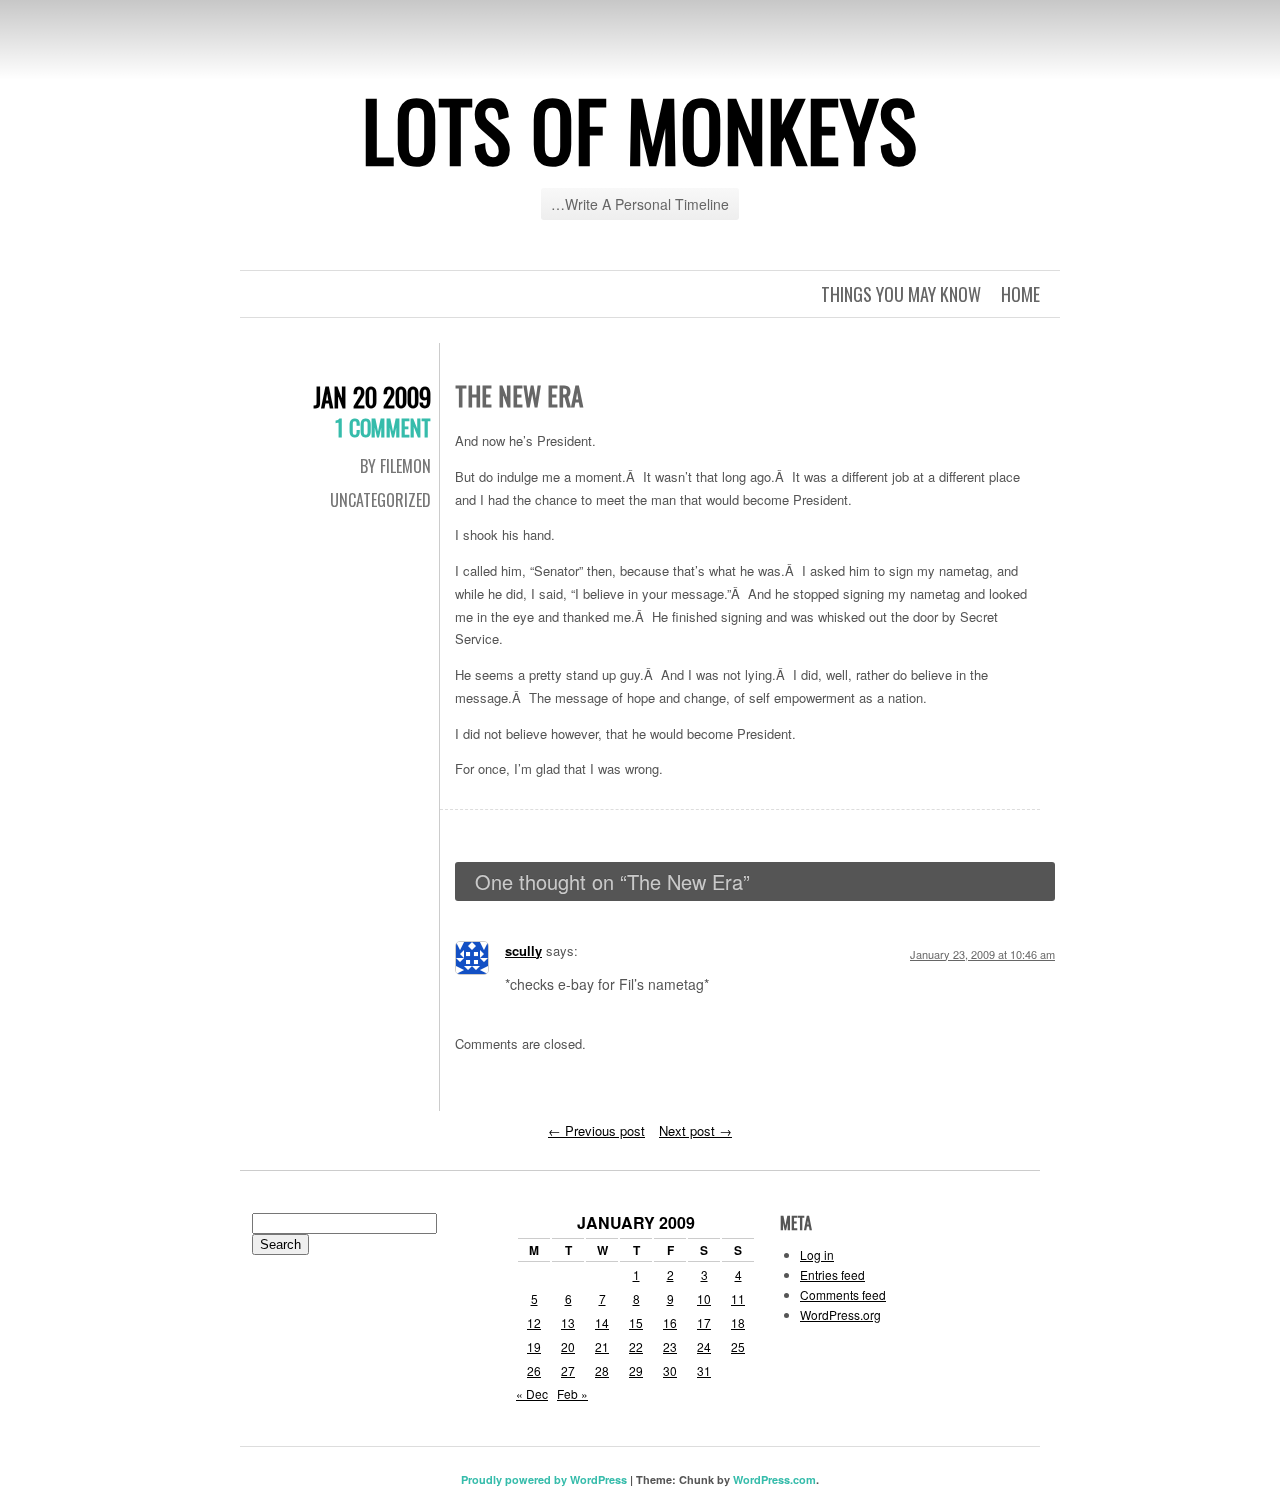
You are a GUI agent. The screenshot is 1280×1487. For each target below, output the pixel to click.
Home (1020, 294)
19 (534, 1346)
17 (704, 1322)
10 (704, 1298)
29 (636, 1370)
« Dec (532, 1393)
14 (602, 1322)
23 (670, 1346)
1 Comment (383, 427)
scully (523, 950)
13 (568, 1322)
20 (568, 1346)
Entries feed (832, 1274)
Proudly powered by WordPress (544, 1479)
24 (704, 1346)
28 (602, 1370)
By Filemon (395, 466)
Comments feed (843, 1294)
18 (738, 1322)
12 (534, 1322)
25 (738, 1346)
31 (704, 1370)
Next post (695, 1130)
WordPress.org (840, 1314)
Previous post (596, 1130)
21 (602, 1346)
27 (568, 1370)
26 (534, 1370)
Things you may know (901, 294)
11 (738, 1298)
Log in (817, 1254)
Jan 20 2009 (372, 396)
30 (670, 1370)
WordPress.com (774, 1479)
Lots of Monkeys (640, 129)
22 (636, 1346)
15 (636, 1322)
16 (670, 1322)
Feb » (572, 1393)
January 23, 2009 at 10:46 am (982, 954)
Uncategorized (380, 500)
